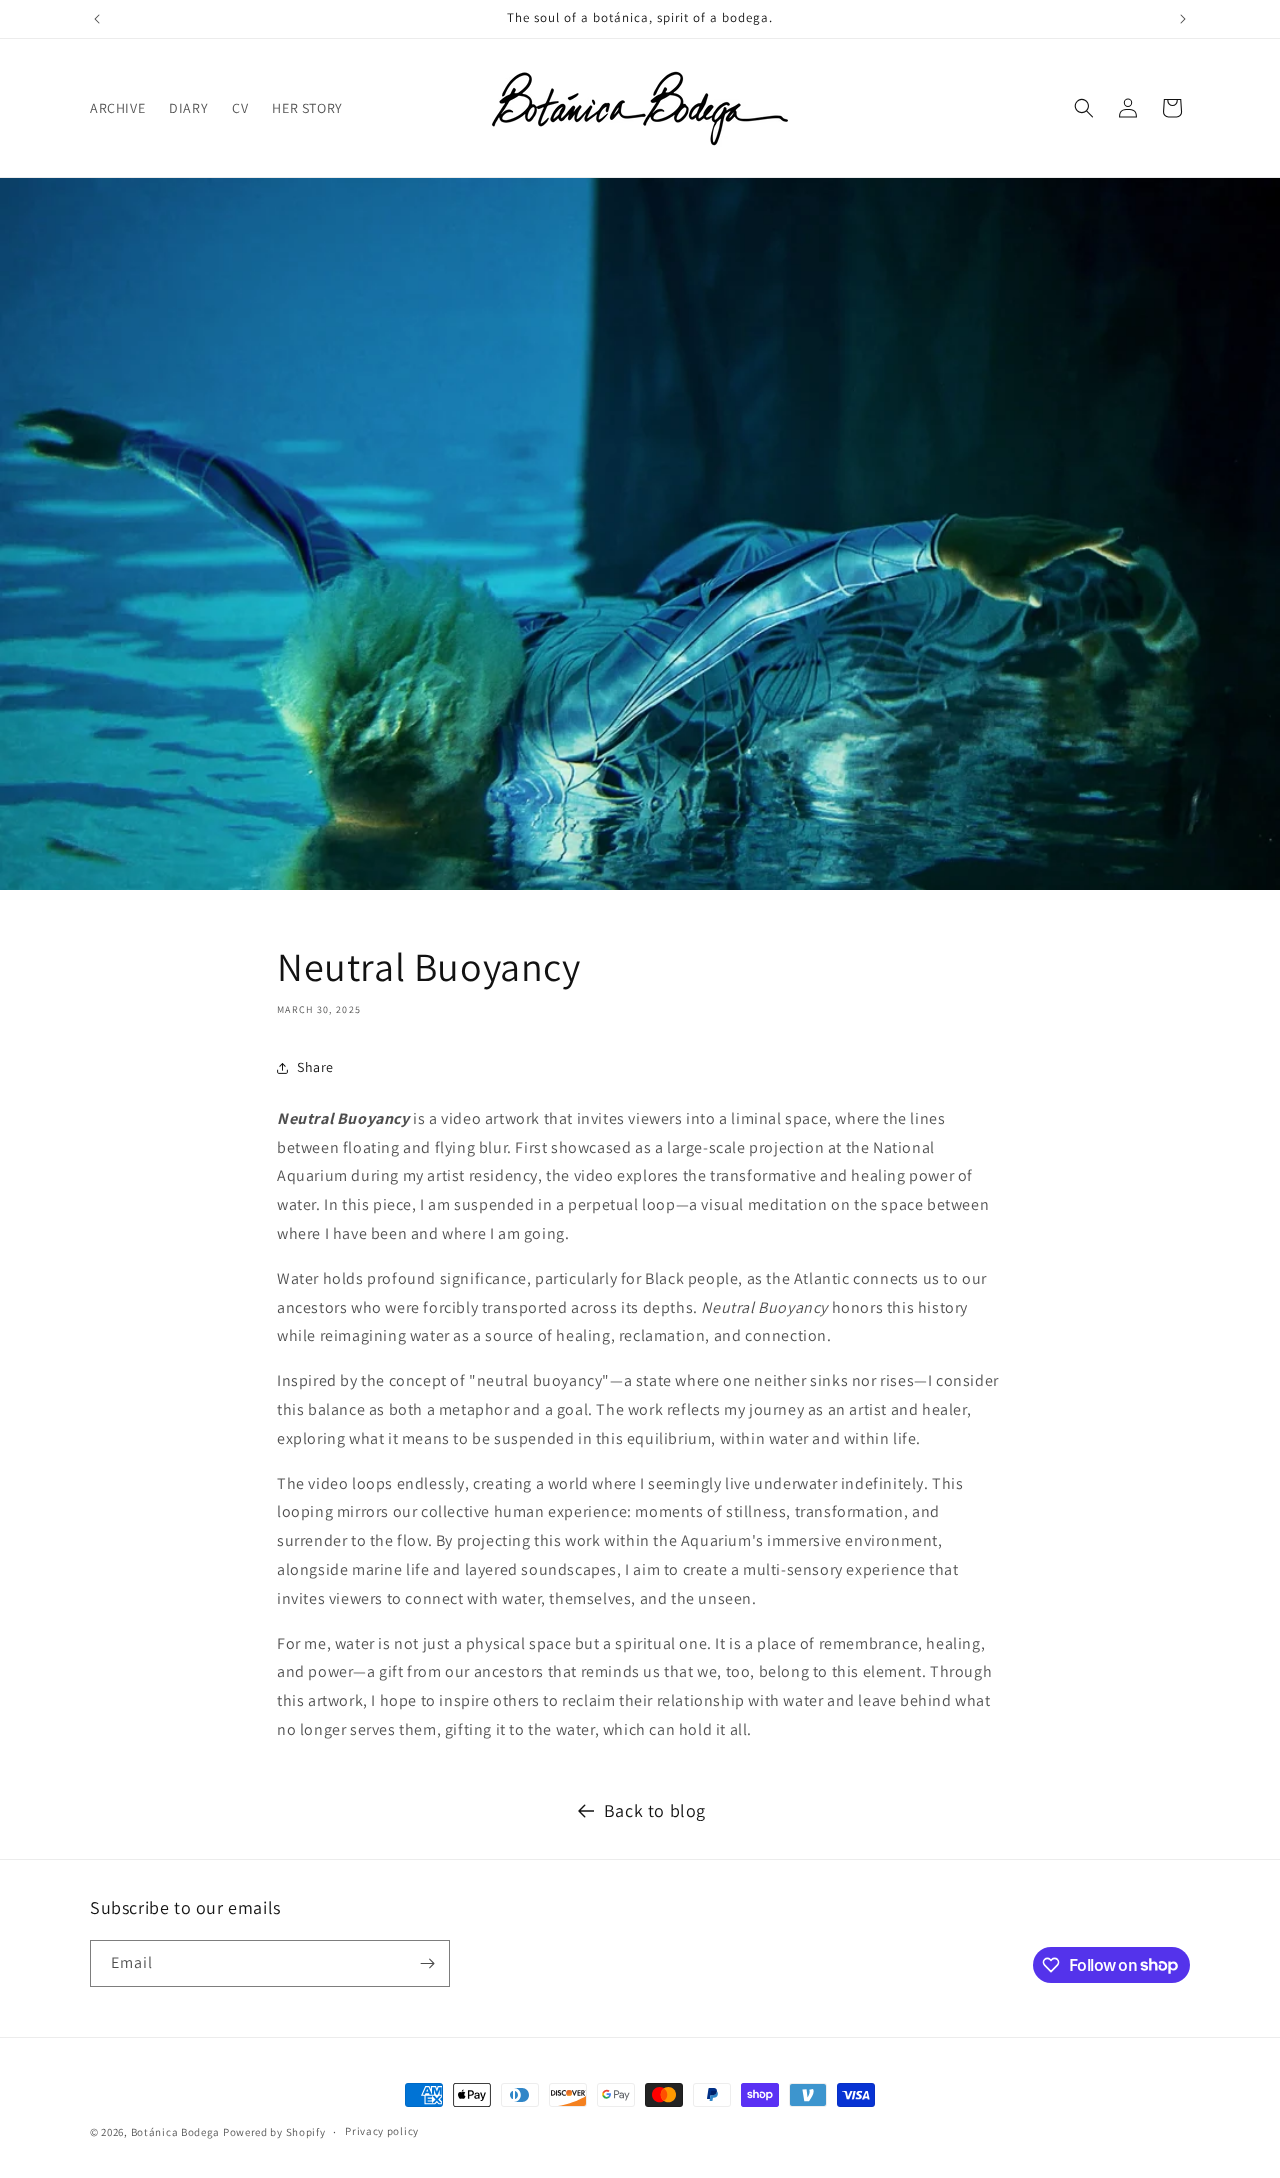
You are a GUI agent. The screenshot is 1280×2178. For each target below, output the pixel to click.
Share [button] (315, 1067)
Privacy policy (382, 2131)
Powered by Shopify (274, 2132)
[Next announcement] (1183, 19)
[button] (1084, 108)
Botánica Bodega (176, 2132)
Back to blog (655, 1810)
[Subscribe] (427, 1963)
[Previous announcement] (97, 19)
